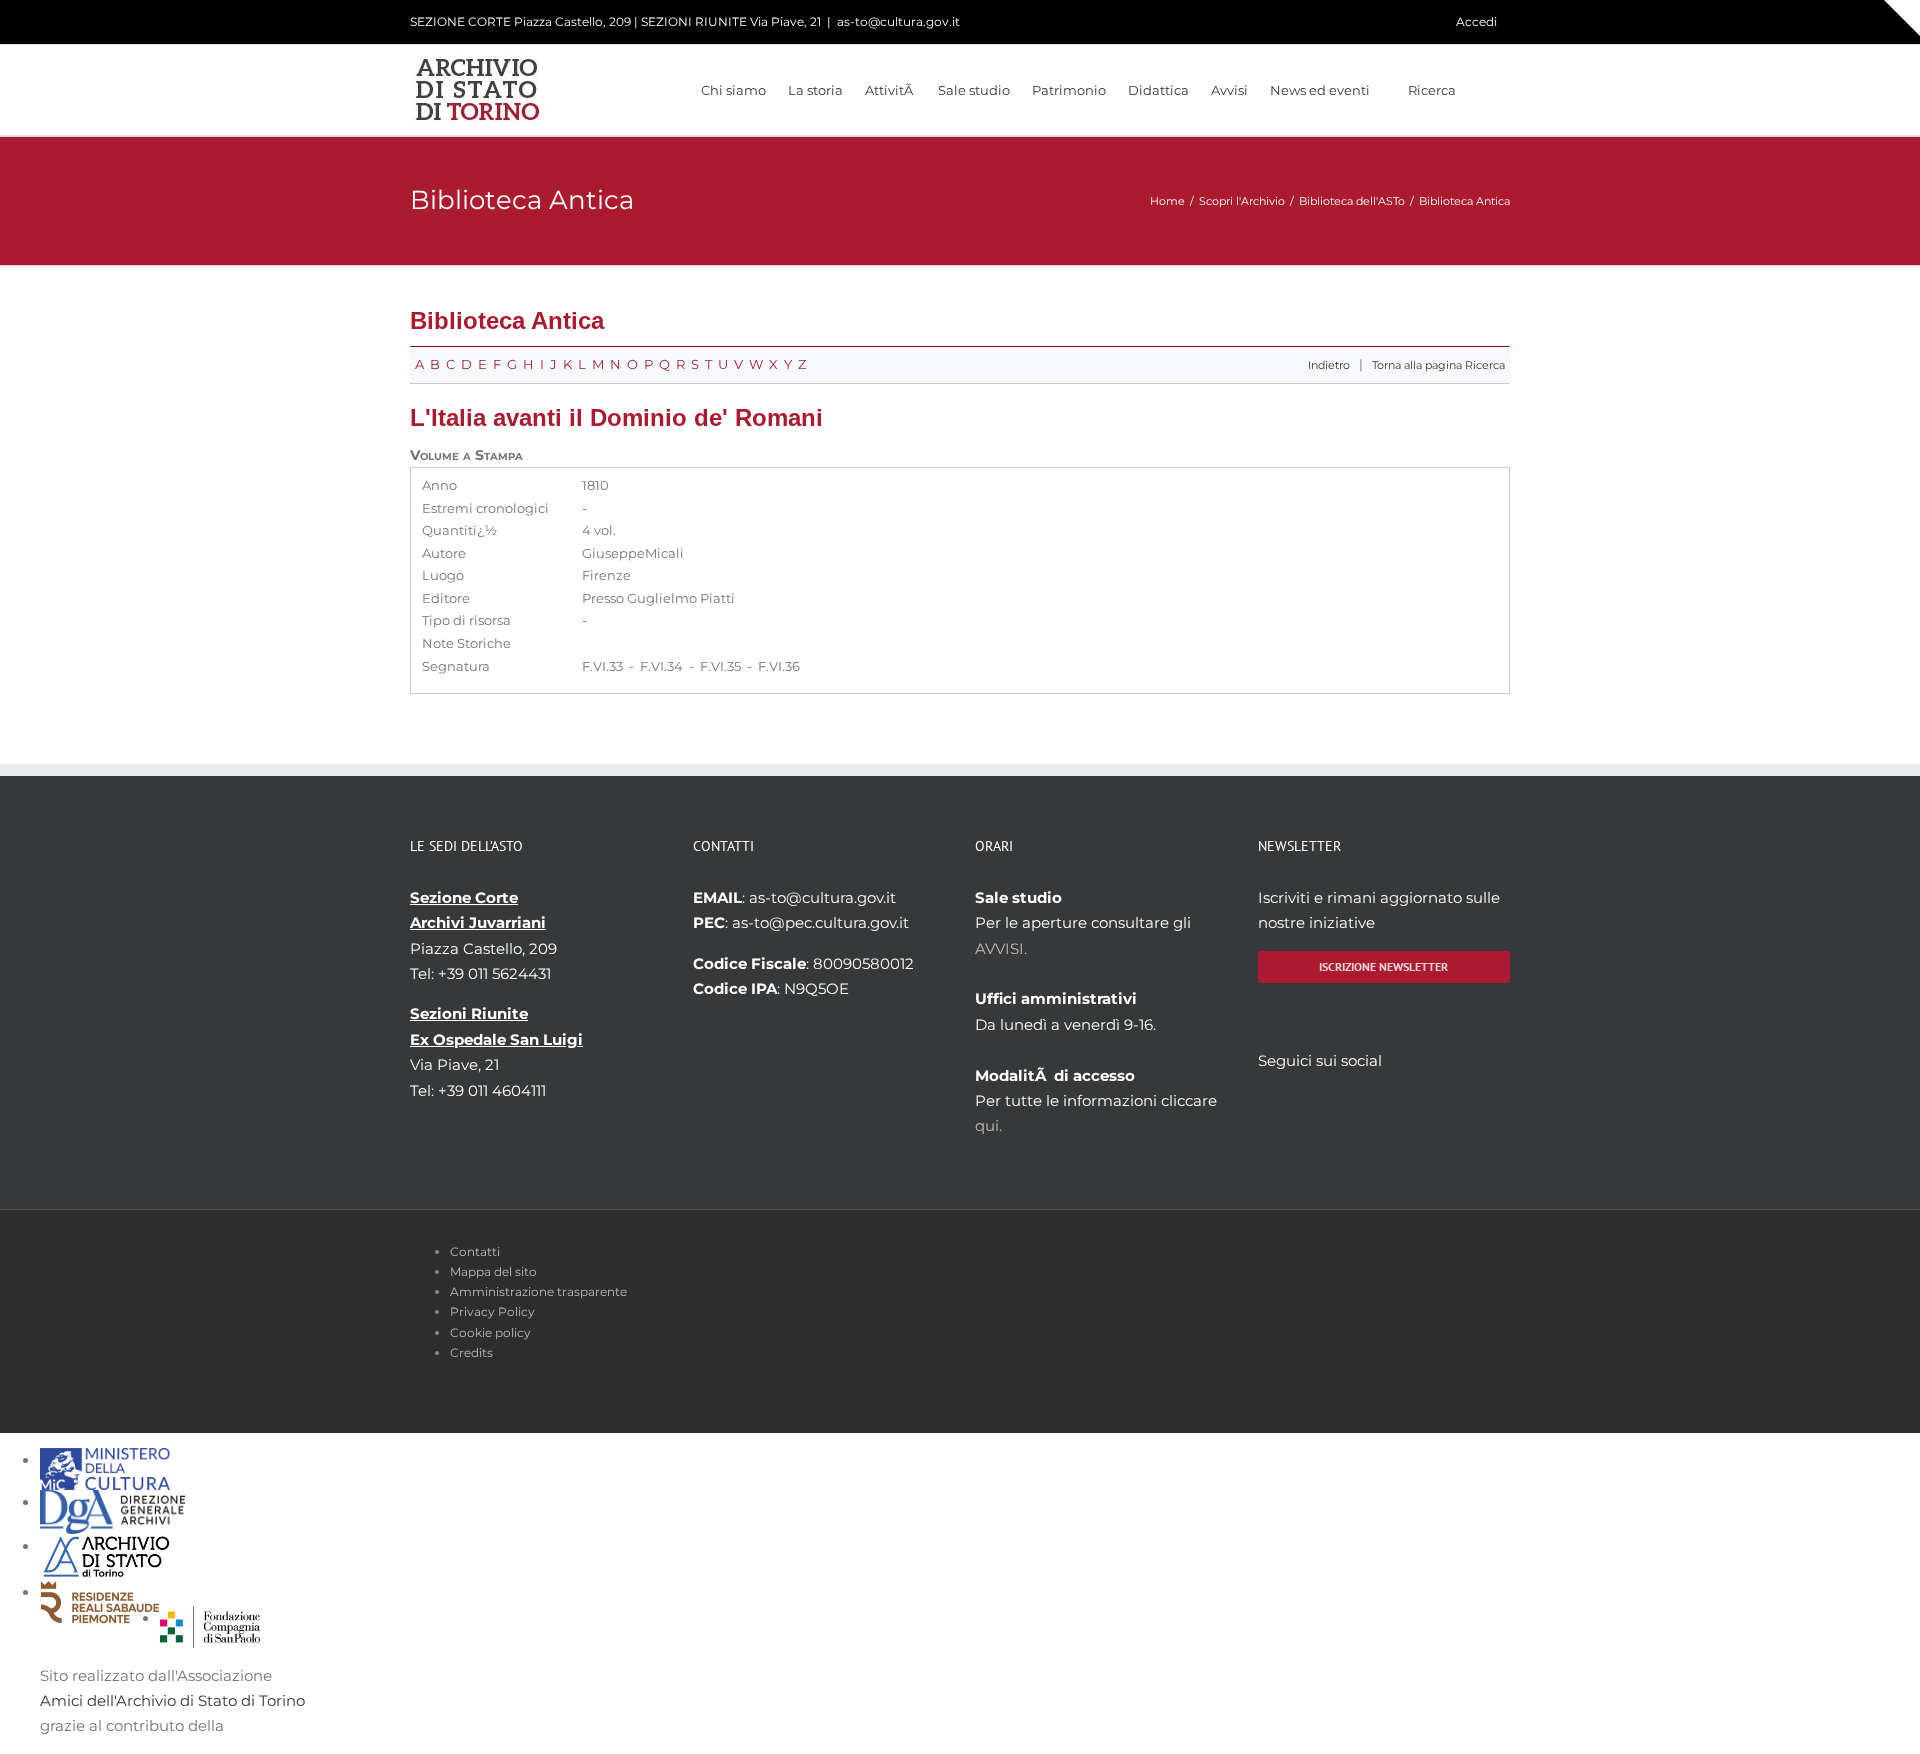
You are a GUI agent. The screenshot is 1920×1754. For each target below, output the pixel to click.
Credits (471, 1352)
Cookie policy (490, 1332)
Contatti (475, 1251)
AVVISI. (1001, 948)
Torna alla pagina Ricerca (1438, 365)
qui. (988, 1125)
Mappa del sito (493, 1271)
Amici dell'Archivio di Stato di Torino (172, 1700)
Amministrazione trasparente (538, 1291)
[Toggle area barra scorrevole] (1902, 18)
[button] (1483, 90)
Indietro (1329, 365)
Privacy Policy (492, 1311)
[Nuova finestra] (210, 1618)
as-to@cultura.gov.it (898, 21)
